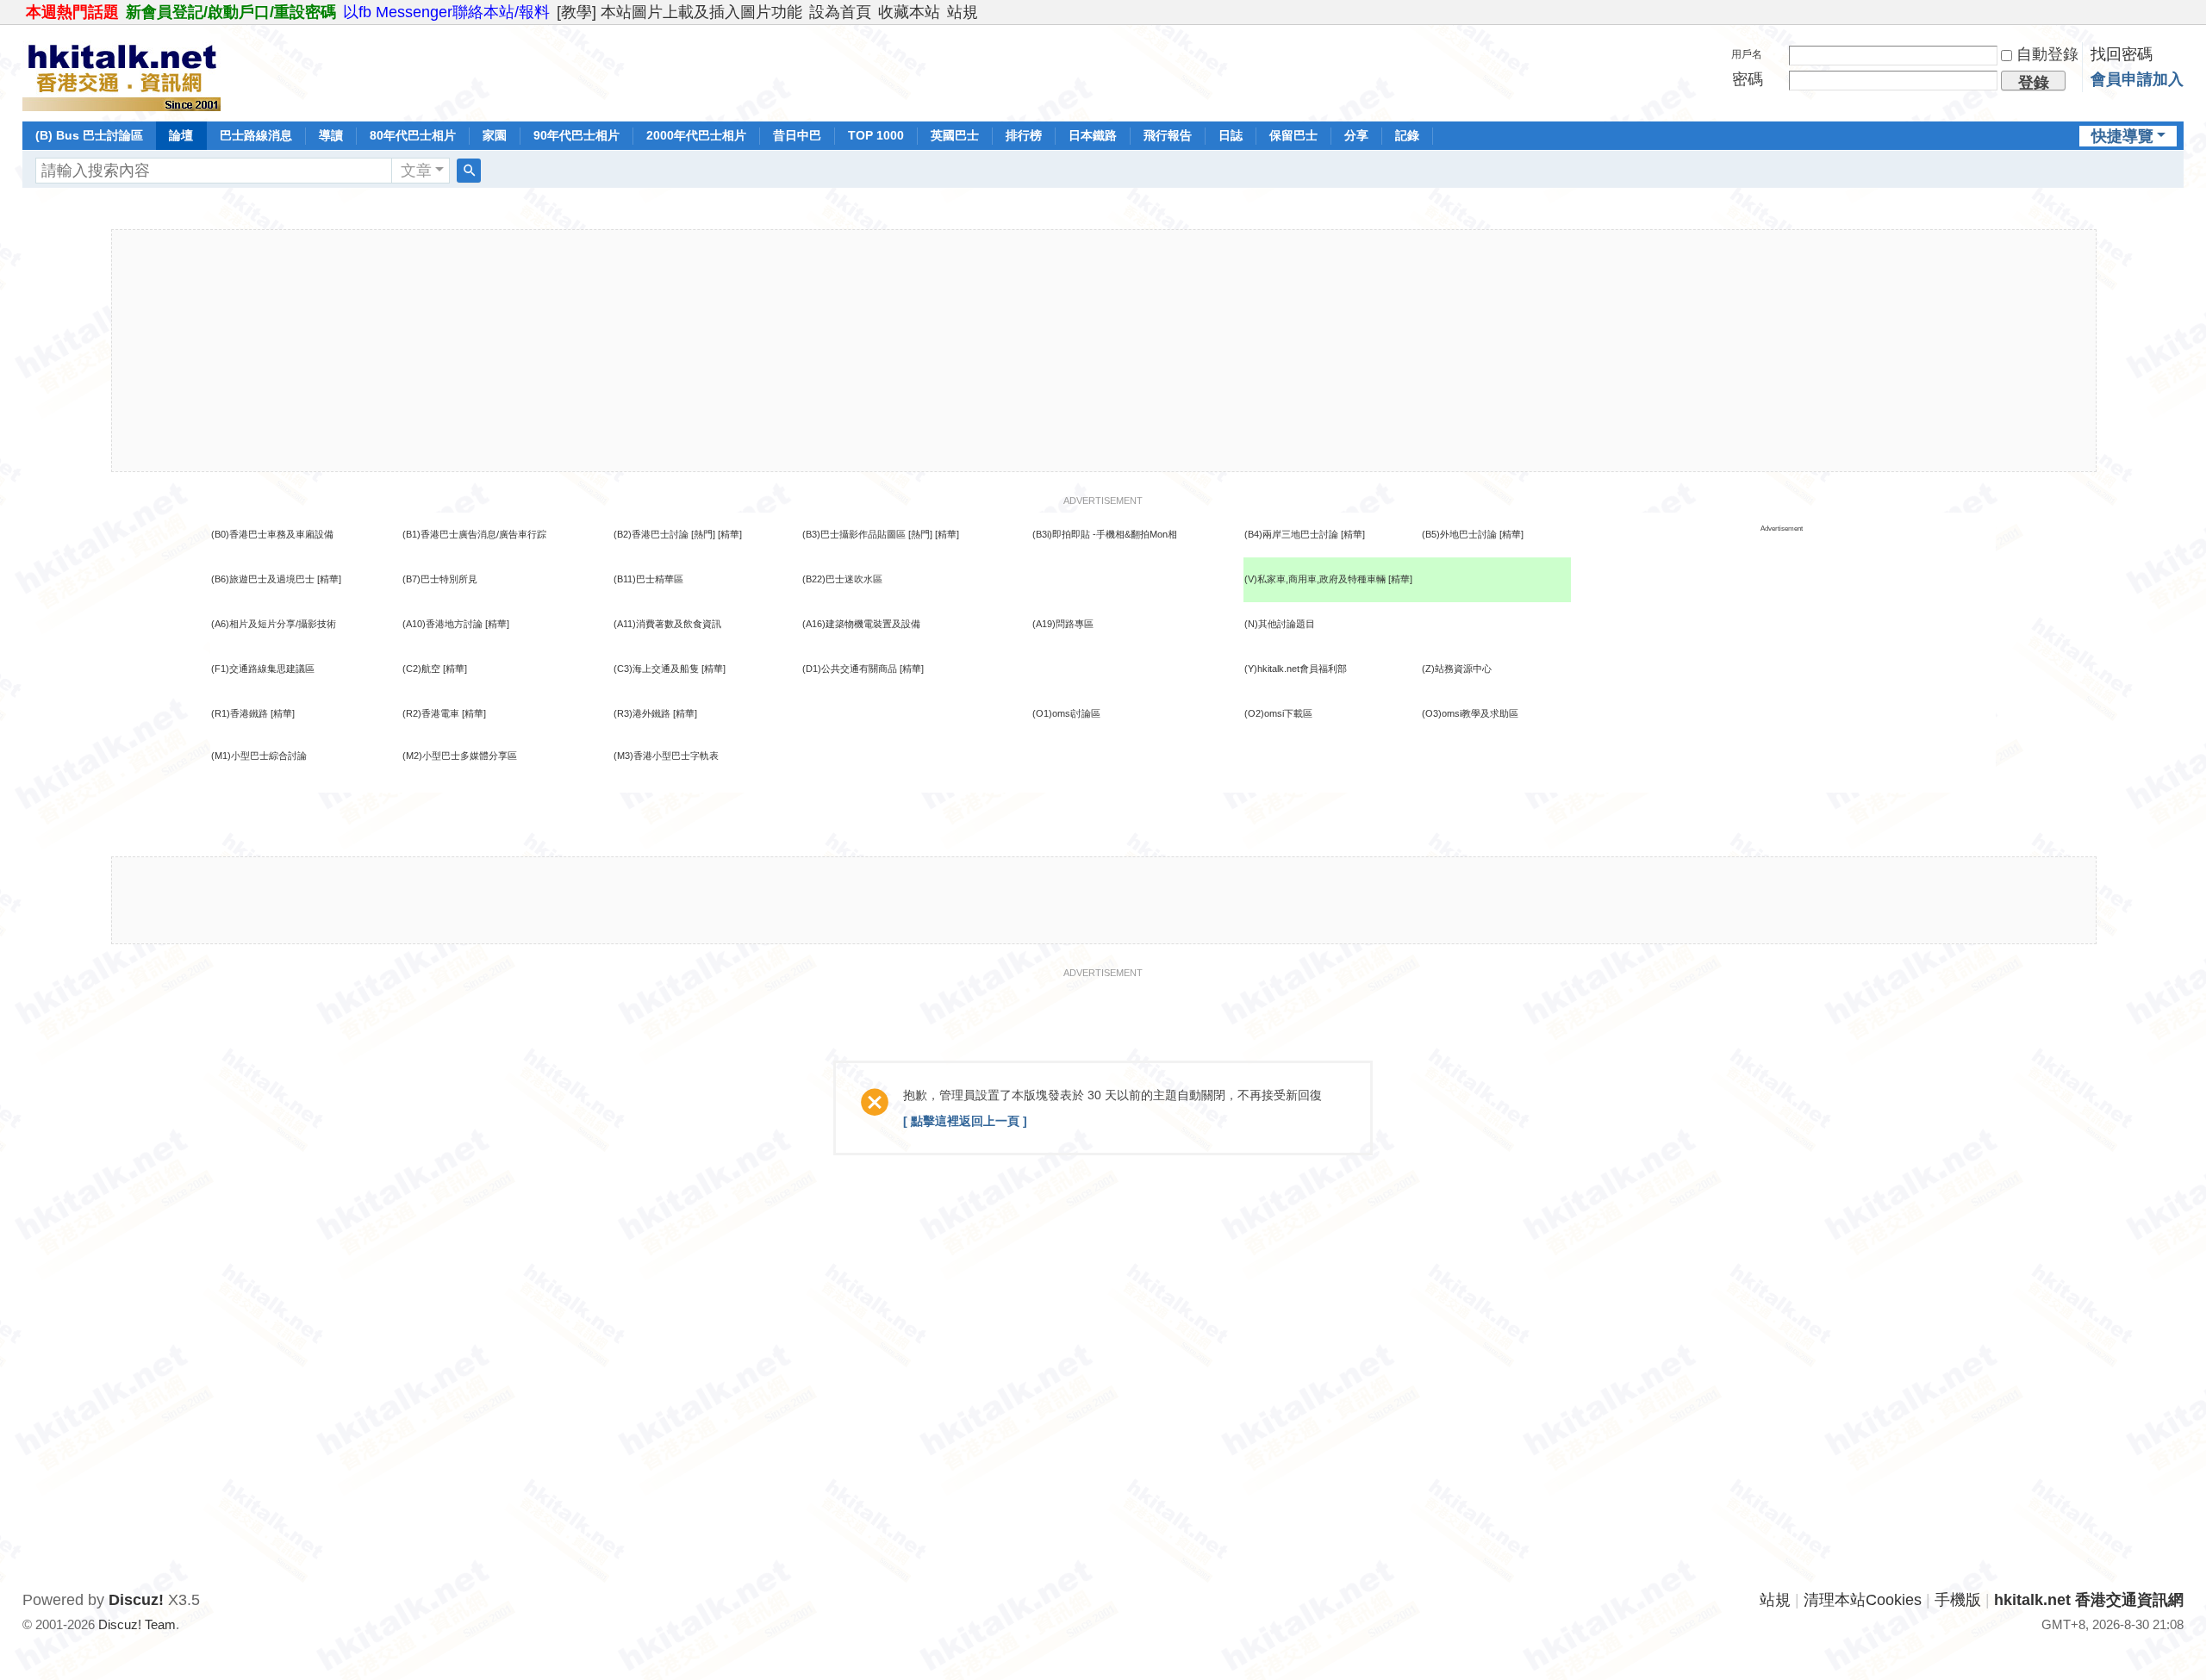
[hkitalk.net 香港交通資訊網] (122, 72)
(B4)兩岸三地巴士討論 (1291, 534)
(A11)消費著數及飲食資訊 (667, 624)
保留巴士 (1293, 135)
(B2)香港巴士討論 (651, 534)
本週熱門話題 (72, 12)
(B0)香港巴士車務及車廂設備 (272, 534)
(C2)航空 (421, 669)
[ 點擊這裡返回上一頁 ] (965, 1121)
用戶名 (1747, 54)
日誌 (1231, 135)
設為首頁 (840, 12)
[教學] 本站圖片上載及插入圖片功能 (679, 12)
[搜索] (469, 171)
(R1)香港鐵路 (240, 713)
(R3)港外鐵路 (642, 713)
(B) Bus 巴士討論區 (89, 135)
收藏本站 (909, 12)
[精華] (730, 534)
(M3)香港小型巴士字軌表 (666, 756)
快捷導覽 (2122, 136)
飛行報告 (1168, 135)
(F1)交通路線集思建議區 (263, 669)
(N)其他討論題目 (1280, 624)
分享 (1356, 135)
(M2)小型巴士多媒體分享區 (460, 756)
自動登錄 (2047, 54)
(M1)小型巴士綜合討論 (259, 756)
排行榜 (1024, 135)
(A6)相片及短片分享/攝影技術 (274, 624)
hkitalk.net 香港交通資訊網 (2089, 1600)
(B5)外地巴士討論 (1459, 534)
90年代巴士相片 (576, 135)
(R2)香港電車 (431, 713)
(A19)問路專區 (1063, 624)
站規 (963, 12)
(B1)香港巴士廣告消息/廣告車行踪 (474, 534)
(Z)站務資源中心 (1457, 669)
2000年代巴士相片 (696, 135)
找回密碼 (2122, 54)
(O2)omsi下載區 (1278, 713)
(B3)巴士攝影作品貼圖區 (854, 534)
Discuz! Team (137, 1624)
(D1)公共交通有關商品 (850, 669)
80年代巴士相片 (413, 135)
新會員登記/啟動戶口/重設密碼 (231, 12)
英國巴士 (955, 135)
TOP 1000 (876, 135)
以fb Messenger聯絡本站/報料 (446, 12)
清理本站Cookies (1863, 1600)
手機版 (1958, 1600)
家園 (495, 135)
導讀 (331, 135)
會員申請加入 (2137, 79)
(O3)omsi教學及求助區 (1470, 713)
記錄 (1407, 135)
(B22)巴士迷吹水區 (842, 579)
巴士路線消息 (256, 135)
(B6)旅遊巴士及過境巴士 (263, 579)
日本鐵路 (1093, 135)
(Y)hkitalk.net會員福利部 (1296, 669)
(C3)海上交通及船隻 (656, 669)
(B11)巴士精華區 (648, 579)
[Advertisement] (1104, 351)
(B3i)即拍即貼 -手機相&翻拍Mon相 (1105, 534)
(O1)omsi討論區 (1066, 713)
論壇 (181, 135)
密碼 (1748, 79)
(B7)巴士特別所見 (440, 579)
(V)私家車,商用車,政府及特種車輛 (1316, 579)
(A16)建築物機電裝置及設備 (861, 624)
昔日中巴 (797, 135)
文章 (416, 171)
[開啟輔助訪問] (2179, 12)
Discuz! (136, 1600)
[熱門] (703, 534)
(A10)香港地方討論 (442, 624)
